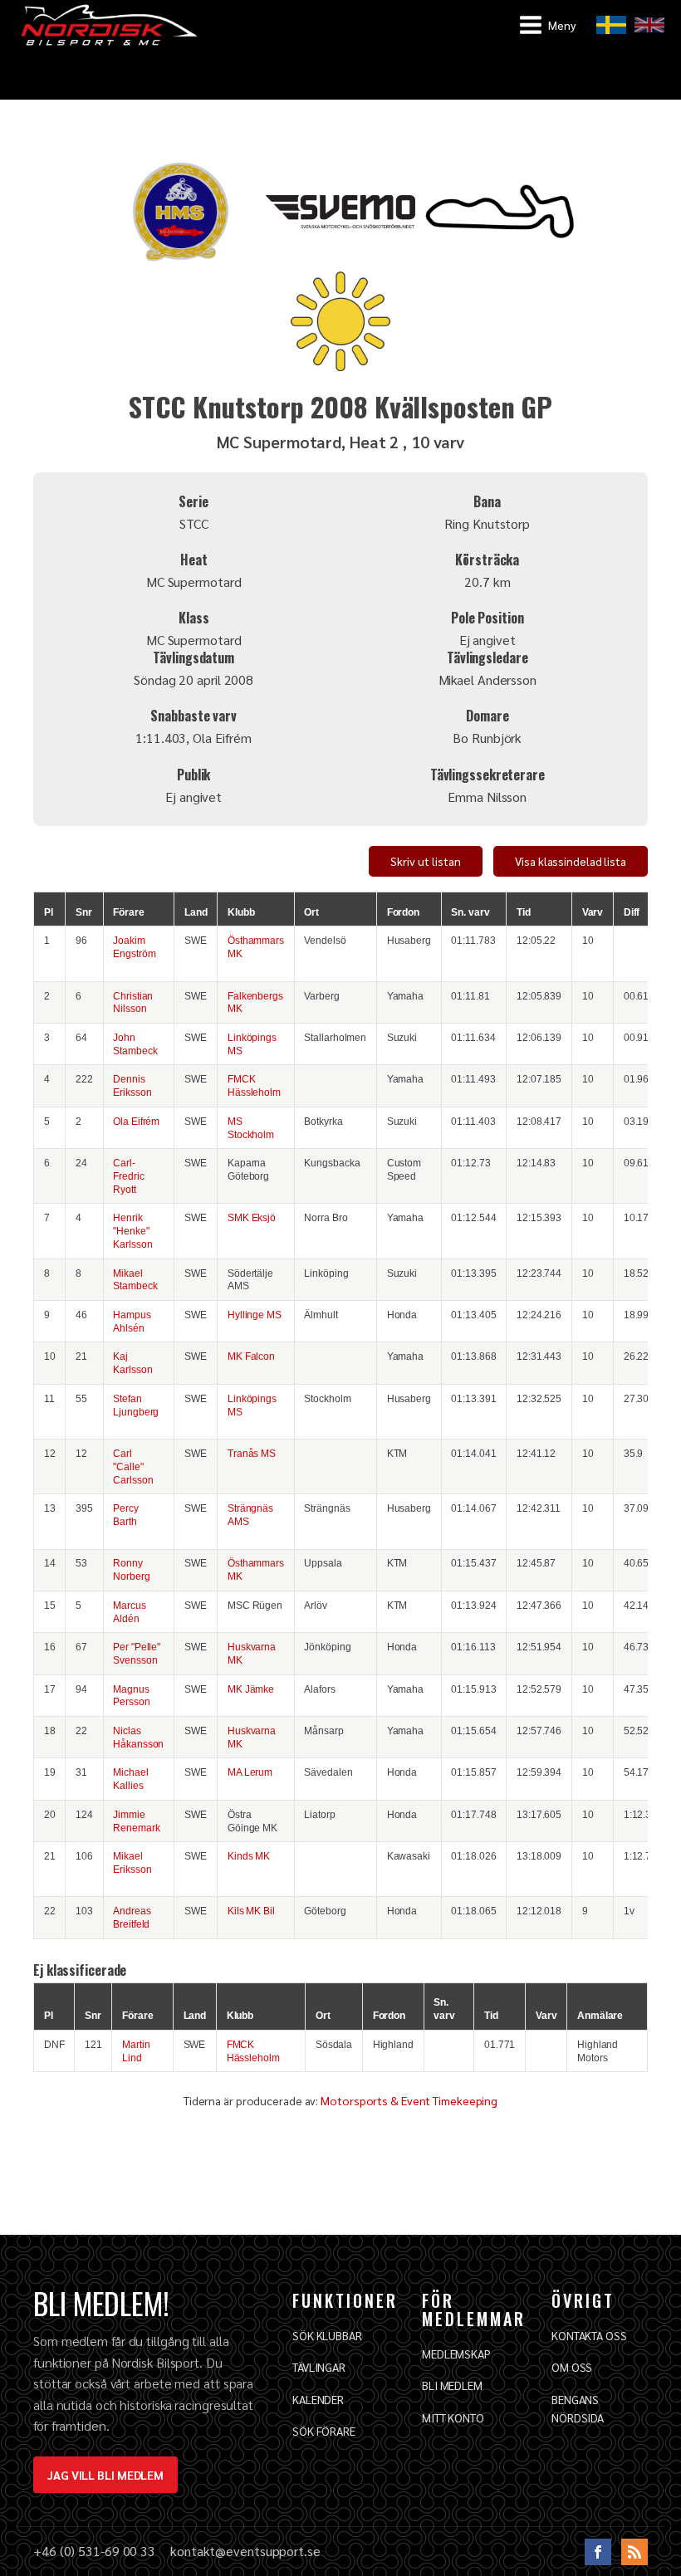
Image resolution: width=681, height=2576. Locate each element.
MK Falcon (251, 1356)
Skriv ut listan (426, 861)
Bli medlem (452, 2385)
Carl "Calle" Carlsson (133, 1466)
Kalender (318, 2399)
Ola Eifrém (136, 1121)
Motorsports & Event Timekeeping (409, 2100)
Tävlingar (319, 2367)
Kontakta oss (589, 2335)
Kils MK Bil (251, 1911)
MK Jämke (251, 1689)
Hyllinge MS (255, 1315)
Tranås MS (252, 1453)
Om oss (572, 2367)
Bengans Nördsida (578, 2408)
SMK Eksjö (252, 1217)
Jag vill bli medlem (105, 2475)
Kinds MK (249, 1856)
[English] (649, 25)
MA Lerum (250, 1772)
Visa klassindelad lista (571, 861)
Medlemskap (456, 2354)
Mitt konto (453, 2417)
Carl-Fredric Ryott (128, 1176)
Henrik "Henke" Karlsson (132, 1231)
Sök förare (324, 2431)
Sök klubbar (327, 2335)
